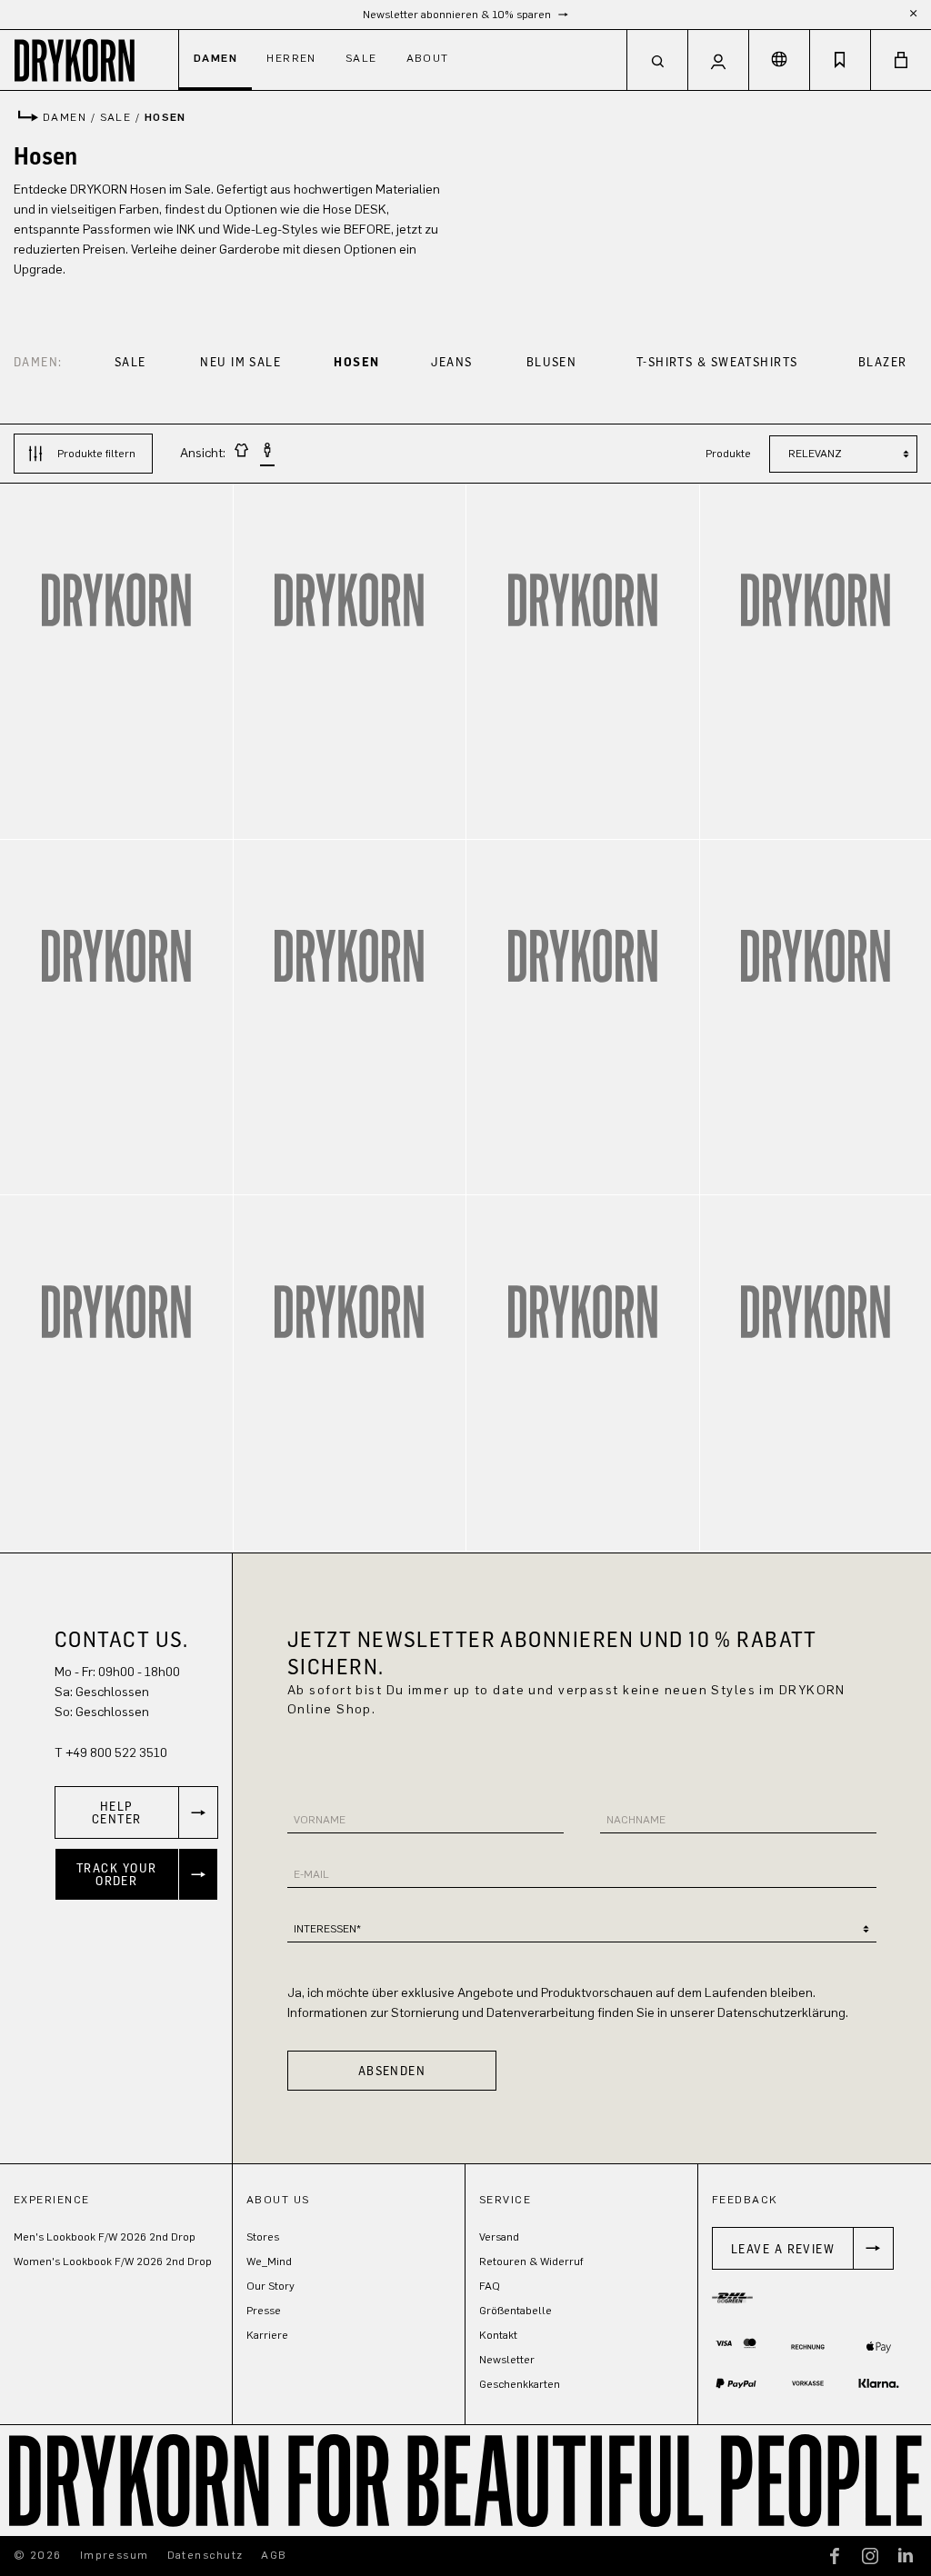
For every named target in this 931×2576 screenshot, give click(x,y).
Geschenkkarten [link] (520, 2384)
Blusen (552, 361)
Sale (130, 361)
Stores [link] (263, 2237)
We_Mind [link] (269, 2261)
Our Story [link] (270, 2286)
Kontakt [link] (498, 2335)
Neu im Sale (240, 361)
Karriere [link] (267, 2335)
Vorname (320, 1820)
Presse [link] (264, 2311)
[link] (136, 1812)
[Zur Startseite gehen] (89, 60)
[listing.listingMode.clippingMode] (242, 453)
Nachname (636, 1820)
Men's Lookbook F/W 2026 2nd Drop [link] (105, 2237)
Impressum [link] (115, 2555)
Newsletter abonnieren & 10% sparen (458, 15)
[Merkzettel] (840, 60)
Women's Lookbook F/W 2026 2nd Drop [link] (113, 2261)
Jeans (451, 361)
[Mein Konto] (718, 60)
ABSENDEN (392, 2070)
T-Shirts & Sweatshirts (717, 361)
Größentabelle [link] (516, 2311)
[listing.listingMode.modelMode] (267, 454)
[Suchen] (657, 60)
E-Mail (311, 1874)
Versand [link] (499, 2237)
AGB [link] (274, 2555)
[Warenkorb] (901, 60)
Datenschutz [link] (205, 2555)
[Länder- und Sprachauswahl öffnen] (779, 60)
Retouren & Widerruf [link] (531, 2261)
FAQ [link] (490, 2286)
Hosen (356, 361)
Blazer (883, 361)
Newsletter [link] (507, 2360)
